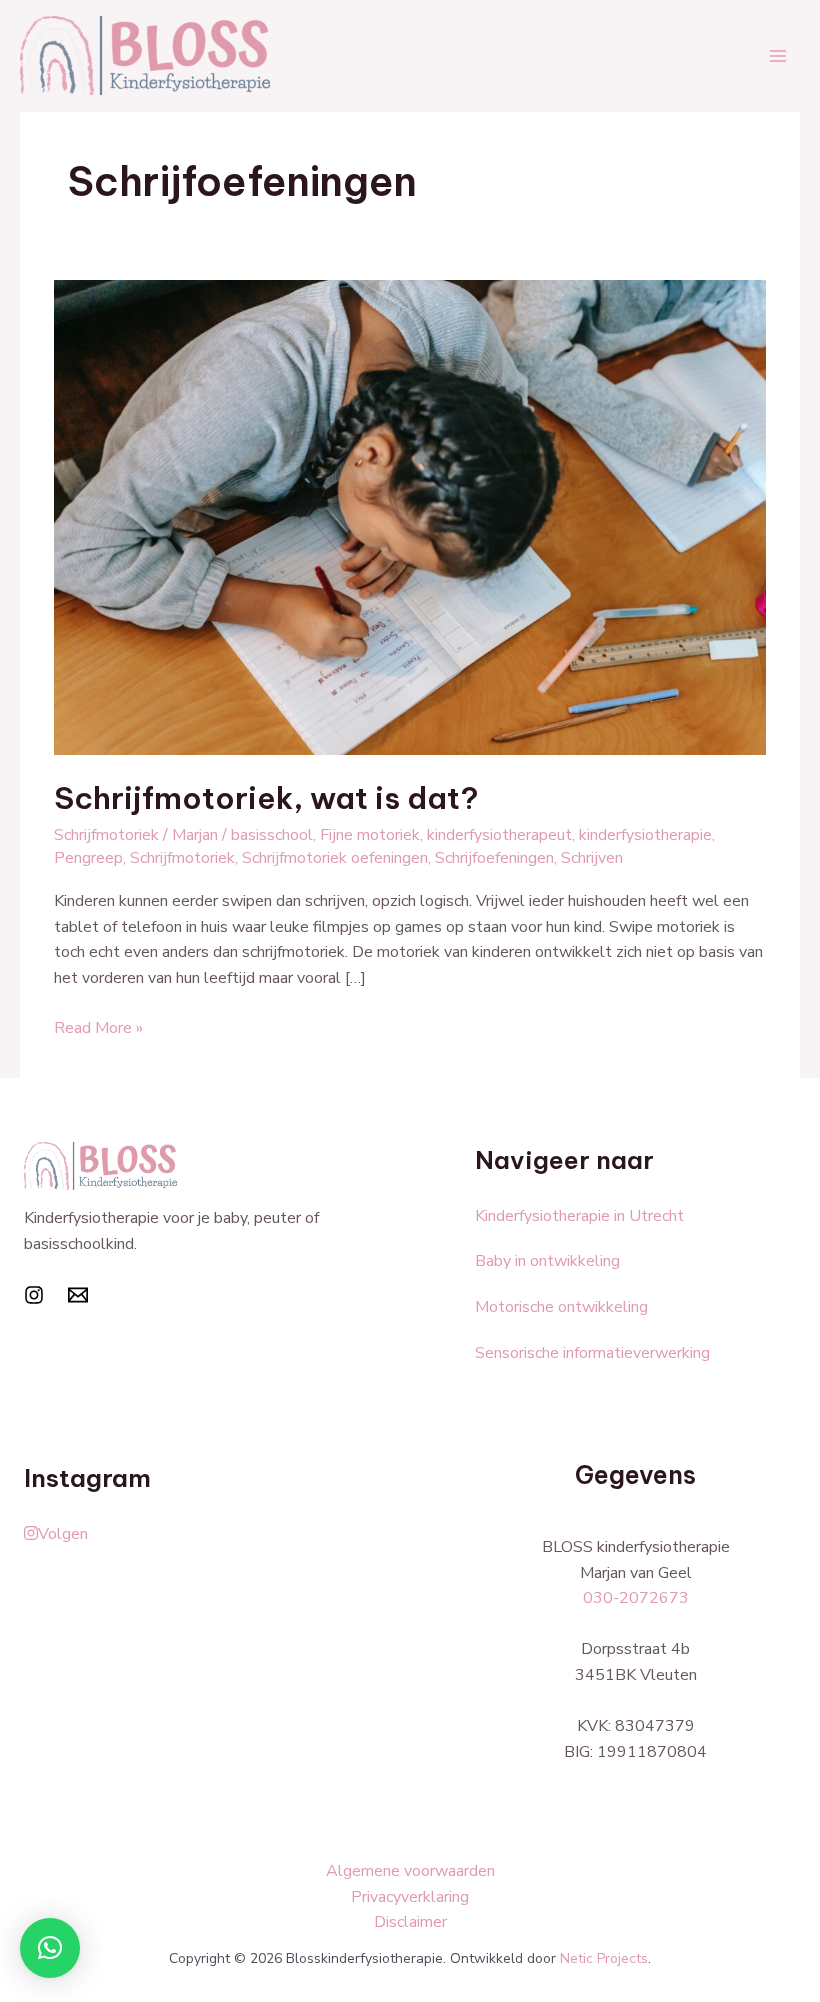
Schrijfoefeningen (494, 858)
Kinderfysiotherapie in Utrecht (579, 1216)
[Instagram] (34, 1295)
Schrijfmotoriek (106, 835)
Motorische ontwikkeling (561, 1307)
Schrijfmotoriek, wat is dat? (266, 798)
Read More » (98, 1027)
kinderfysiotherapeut (499, 835)
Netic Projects (604, 1958)
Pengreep (88, 858)
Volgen (63, 1534)
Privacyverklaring (410, 1897)
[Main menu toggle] (778, 56)
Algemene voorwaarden (410, 1871)
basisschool (272, 835)
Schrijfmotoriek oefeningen (335, 858)
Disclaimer (410, 1922)
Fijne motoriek (370, 835)
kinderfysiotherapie (645, 835)
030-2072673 (636, 1598)
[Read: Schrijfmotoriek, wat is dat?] (410, 516)
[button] (50, 1948)
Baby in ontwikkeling (547, 1261)
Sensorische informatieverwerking (592, 1353)
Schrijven (592, 858)
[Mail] (78, 1295)
